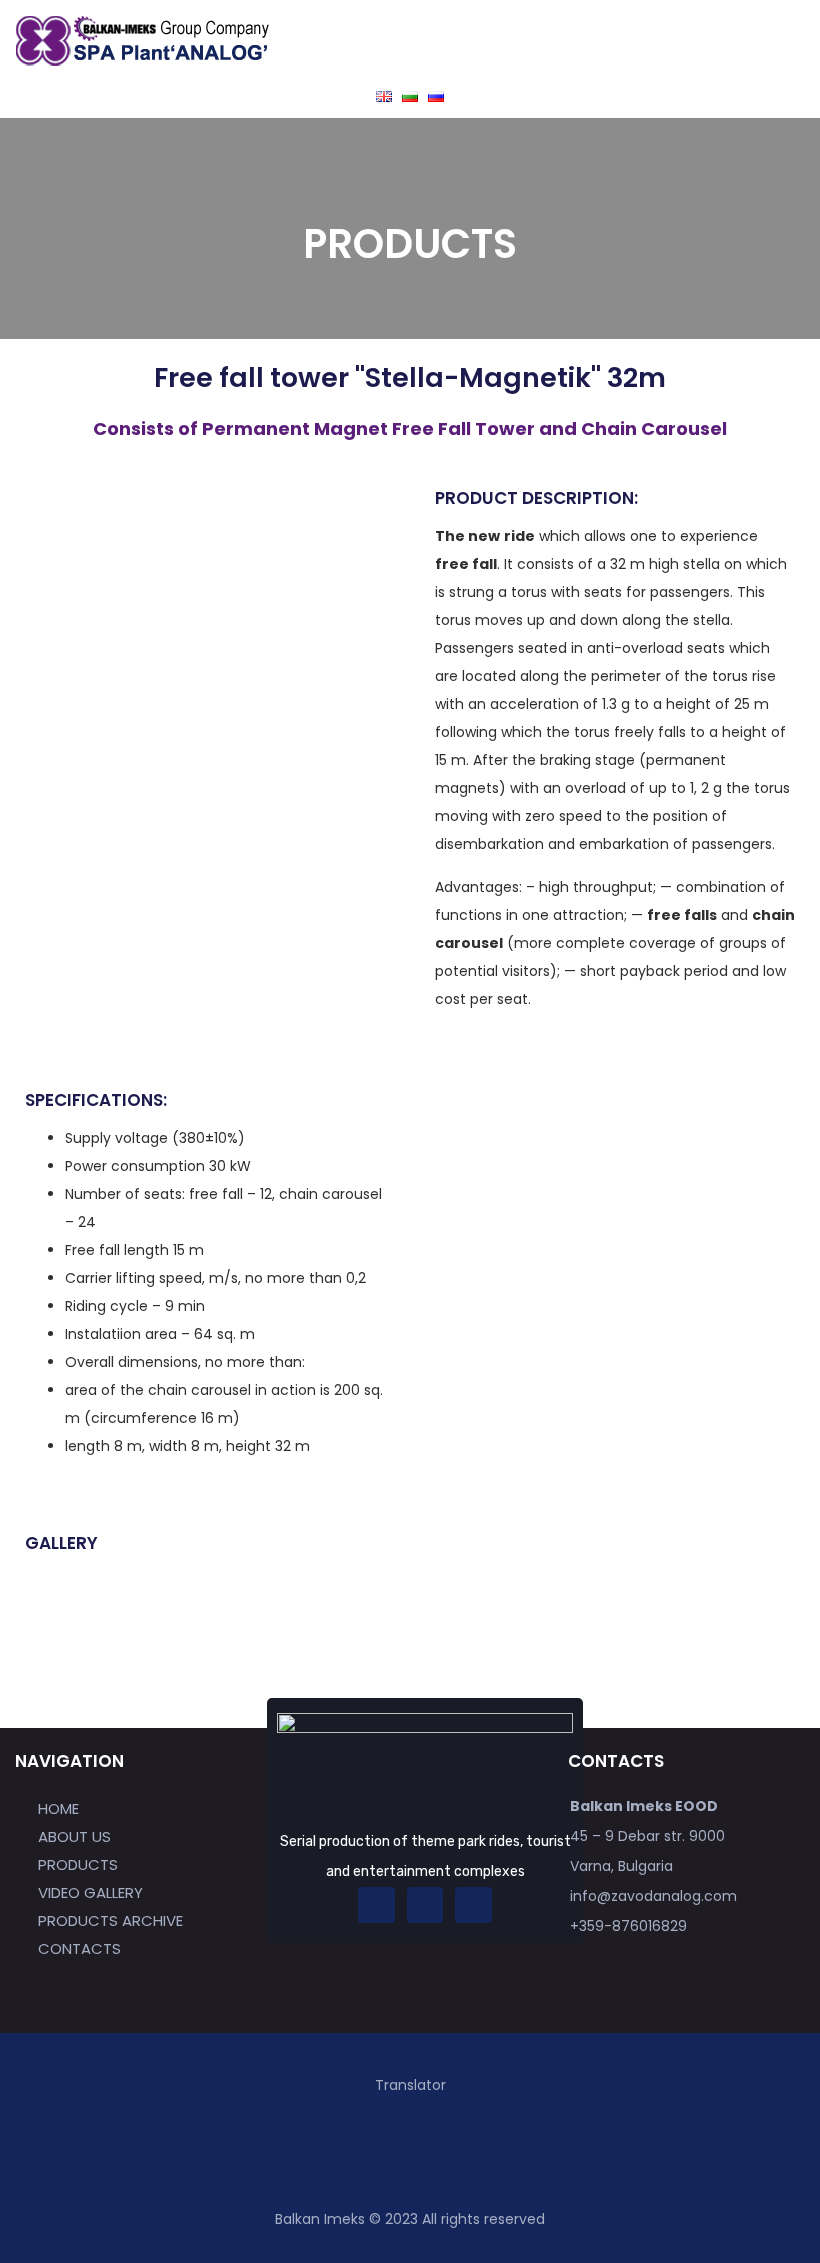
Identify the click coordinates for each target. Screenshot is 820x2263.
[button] (607, 44)
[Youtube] (473, 1905)
